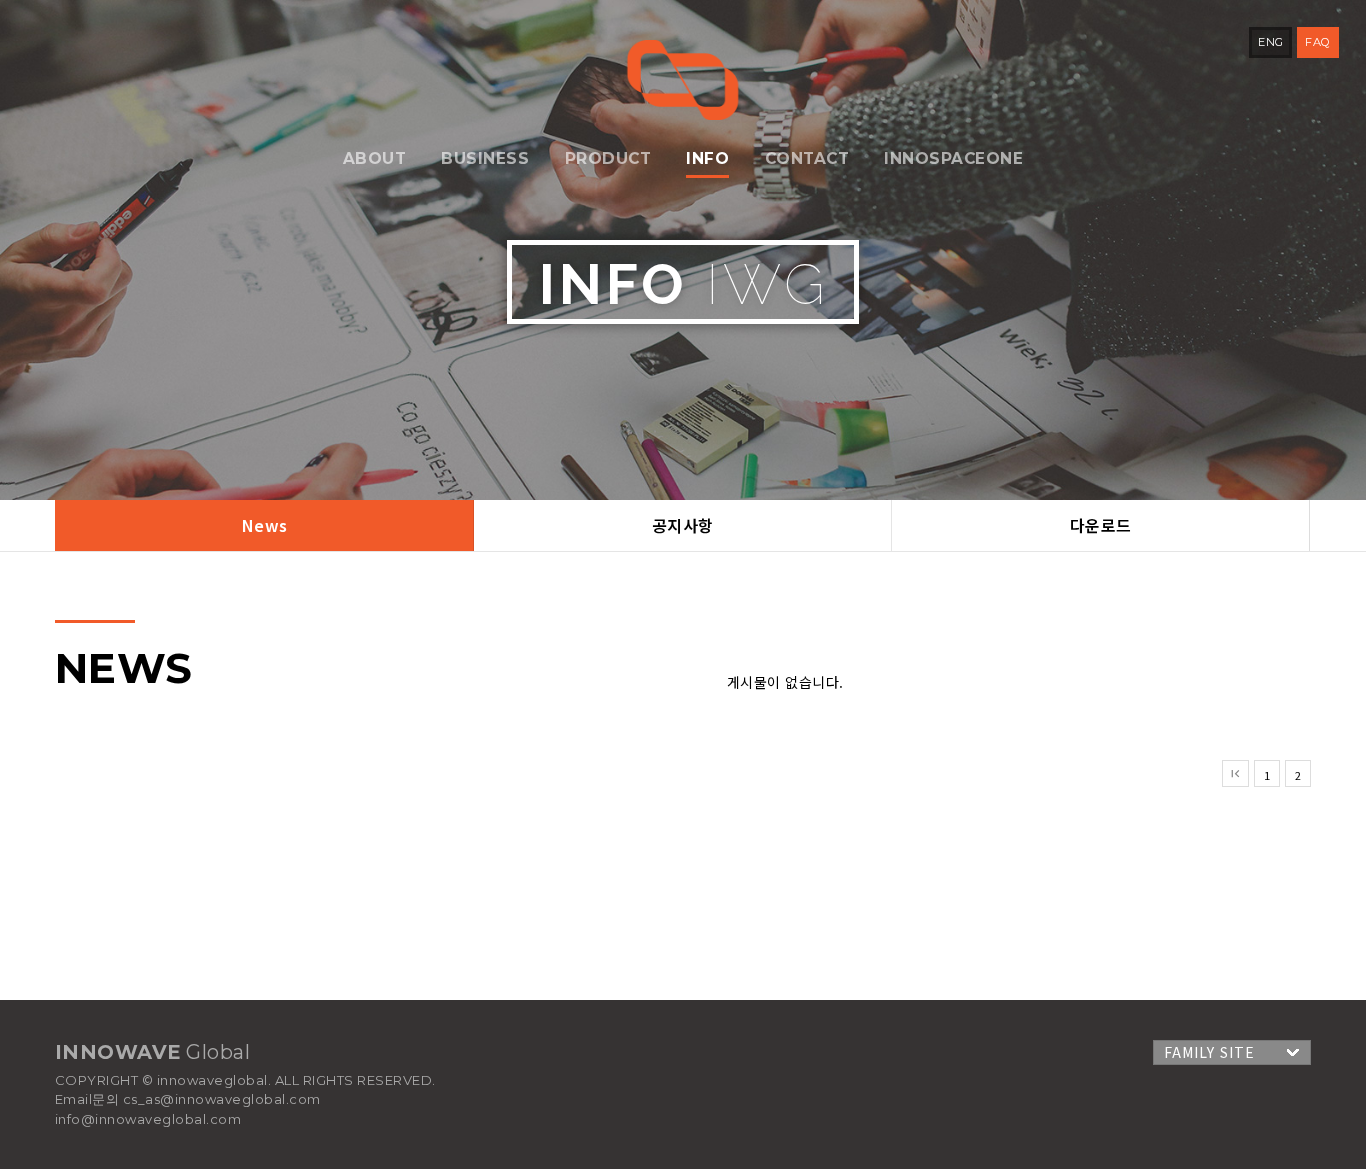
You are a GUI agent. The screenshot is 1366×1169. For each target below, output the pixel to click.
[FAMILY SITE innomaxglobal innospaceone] (1232, 1052)
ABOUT (375, 158)
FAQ (1318, 42)
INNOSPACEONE (953, 158)
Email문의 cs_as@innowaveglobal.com (188, 1099)
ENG (1271, 42)
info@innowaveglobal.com (148, 1119)
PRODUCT (608, 158)
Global (683, 80)
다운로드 (1101, 525)
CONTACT (807, 158)
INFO (707, 158)
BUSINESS (485, 158)
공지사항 (683, 525)
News (265, 525)
